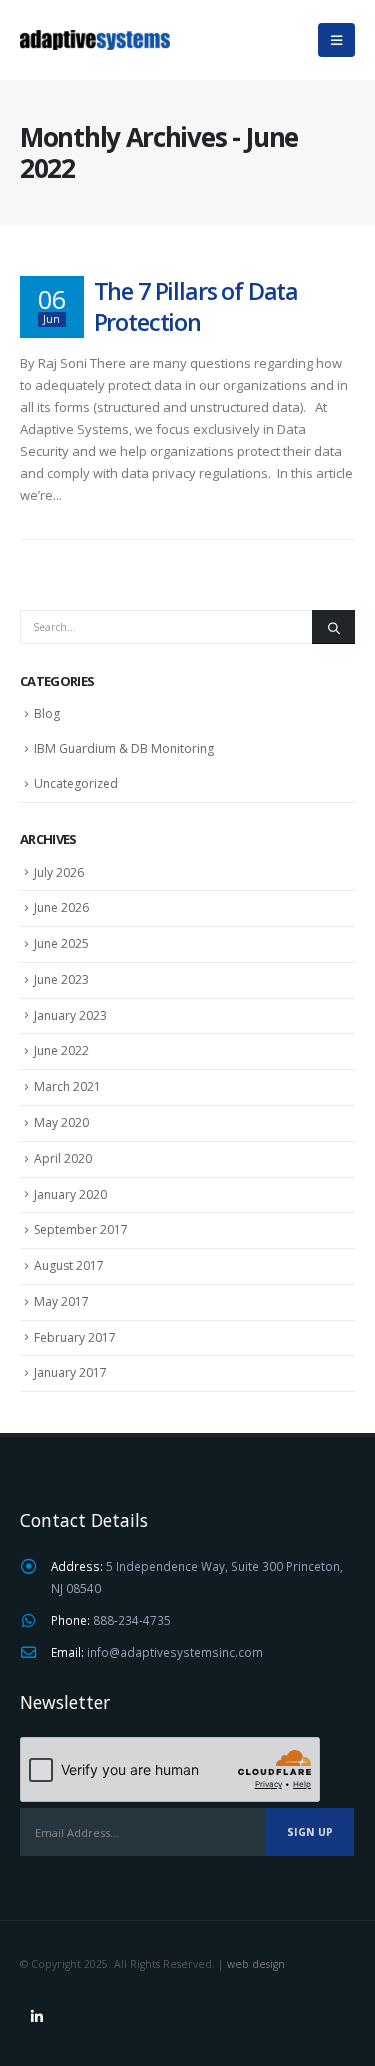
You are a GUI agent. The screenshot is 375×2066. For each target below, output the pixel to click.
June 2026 (61, 907)
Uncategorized (76, 783)
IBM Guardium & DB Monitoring (124, 748)
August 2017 (69, 1265)
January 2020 (70, 1194)
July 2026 (59, 872)
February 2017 (75, 1337)
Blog (47, 713)
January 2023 (70, 1015)
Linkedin (37, 2017)
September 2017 (81, 1229)
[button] (336, 40)
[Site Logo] (95, 39)
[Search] (333, 627)
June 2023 (61, 979)
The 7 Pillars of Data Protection (196, 306)
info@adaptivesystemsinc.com (175, 1652)
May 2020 (61, 1122)
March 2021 (67, 1086)
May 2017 (61, 1301)
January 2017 (70, 1372)
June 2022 (61, 1050)
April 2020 (63, 1158)
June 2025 (61, 943)
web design (256, 1964)
